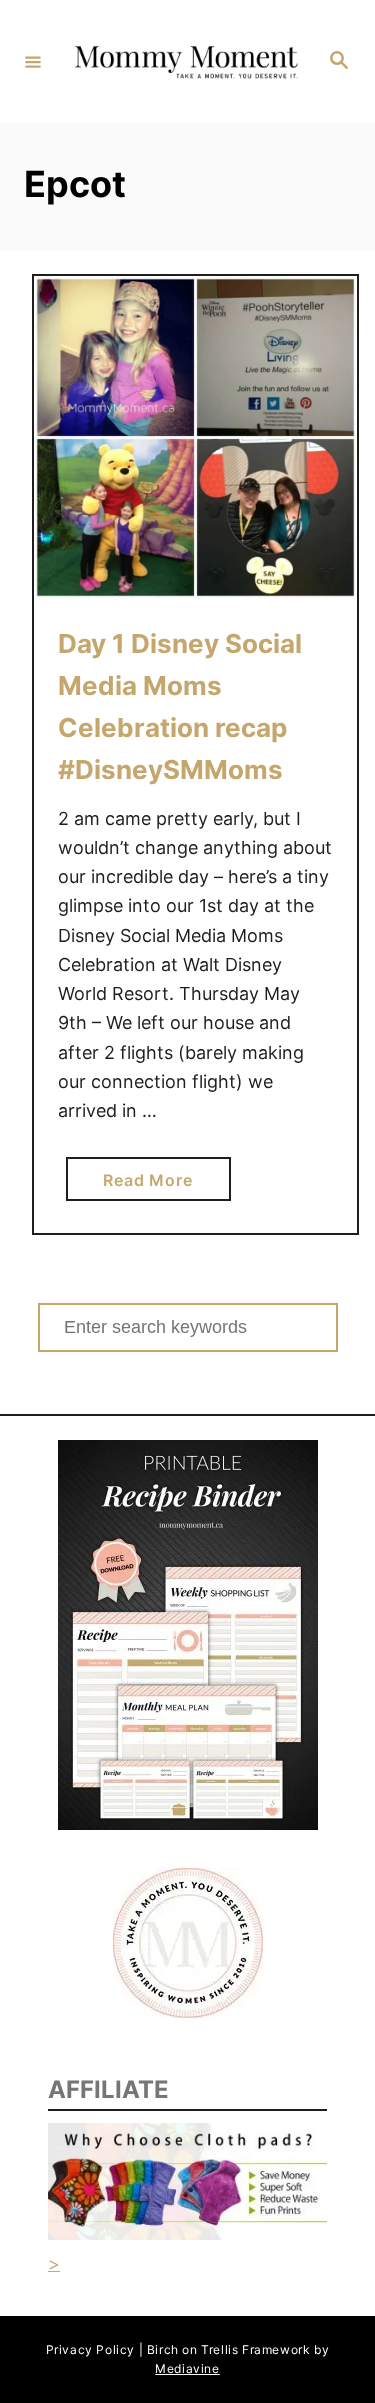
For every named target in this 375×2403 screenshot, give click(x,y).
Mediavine (187, 2368)
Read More (155, 1185)
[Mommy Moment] (184, 61)
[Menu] (33, 61)
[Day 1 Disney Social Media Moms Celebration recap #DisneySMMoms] (195, 437)
